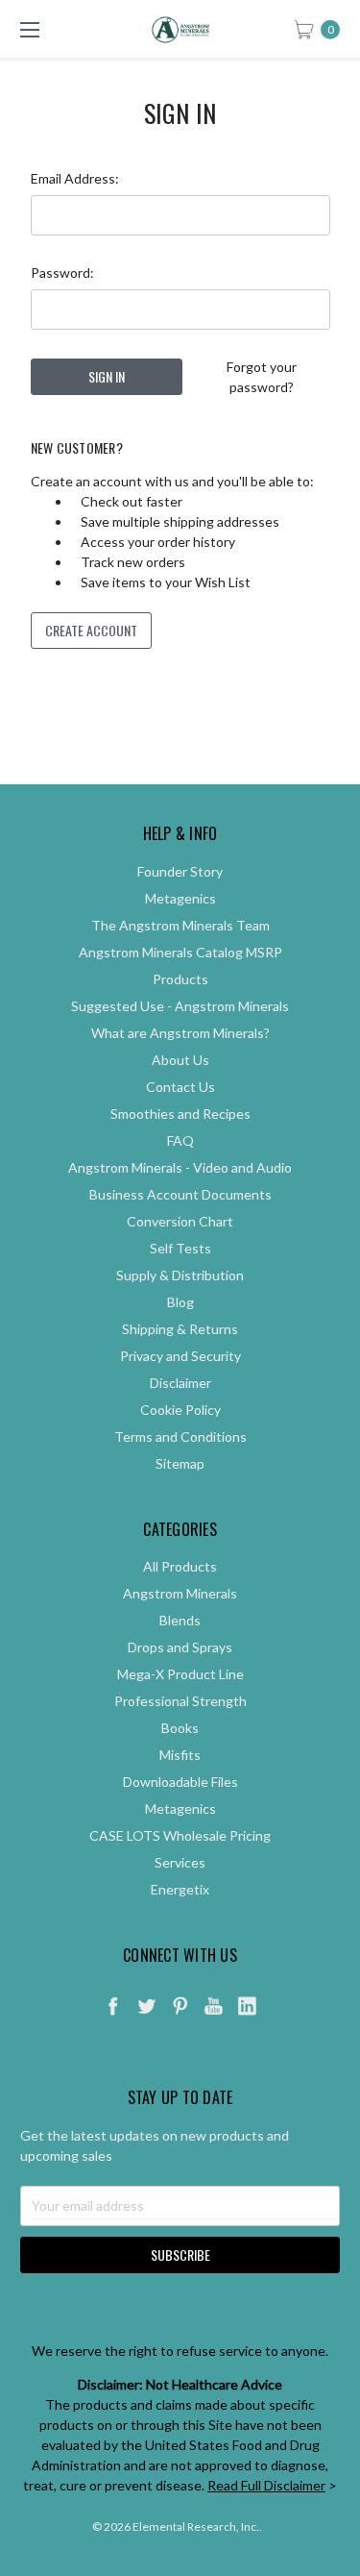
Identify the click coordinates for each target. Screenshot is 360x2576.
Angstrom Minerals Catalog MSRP (180, 952)
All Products (180, 1566)
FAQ (180, 1140)
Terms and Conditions (180, 1437)
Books (180, 1728)
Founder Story (180, 871)
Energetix (180, 1889)
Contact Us (180, 1087)
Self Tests (180, 1248)
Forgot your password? (262, 377)
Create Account (91, 630)
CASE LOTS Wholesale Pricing (180, 1835)
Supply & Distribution (180, 1275)
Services (180, 1862)
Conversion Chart (180, 1221)
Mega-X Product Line (180, 1674)
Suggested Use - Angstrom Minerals (180, 1006)
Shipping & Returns (180, 1329)
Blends (180, 1620)
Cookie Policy (180, 1410)
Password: (62, 272)
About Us (180, 1060)
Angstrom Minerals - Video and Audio (180, 1167)
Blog (180, 1302)
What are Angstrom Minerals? (180, 1033)
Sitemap (180, 1463)
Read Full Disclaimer (266, 2485)
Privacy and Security (180, 1356)
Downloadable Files (180, 1782)
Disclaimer (180, 1383)
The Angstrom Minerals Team (180, 925)
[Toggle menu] (29, 29)
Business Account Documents (180, 1194)
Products (180, 979)
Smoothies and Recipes (180, 1114)
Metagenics (180, 898)
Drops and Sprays (180, 1647)
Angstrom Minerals (180, 1593)
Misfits (180, 1755)
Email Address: (75, 178)
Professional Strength (180, 1701)
